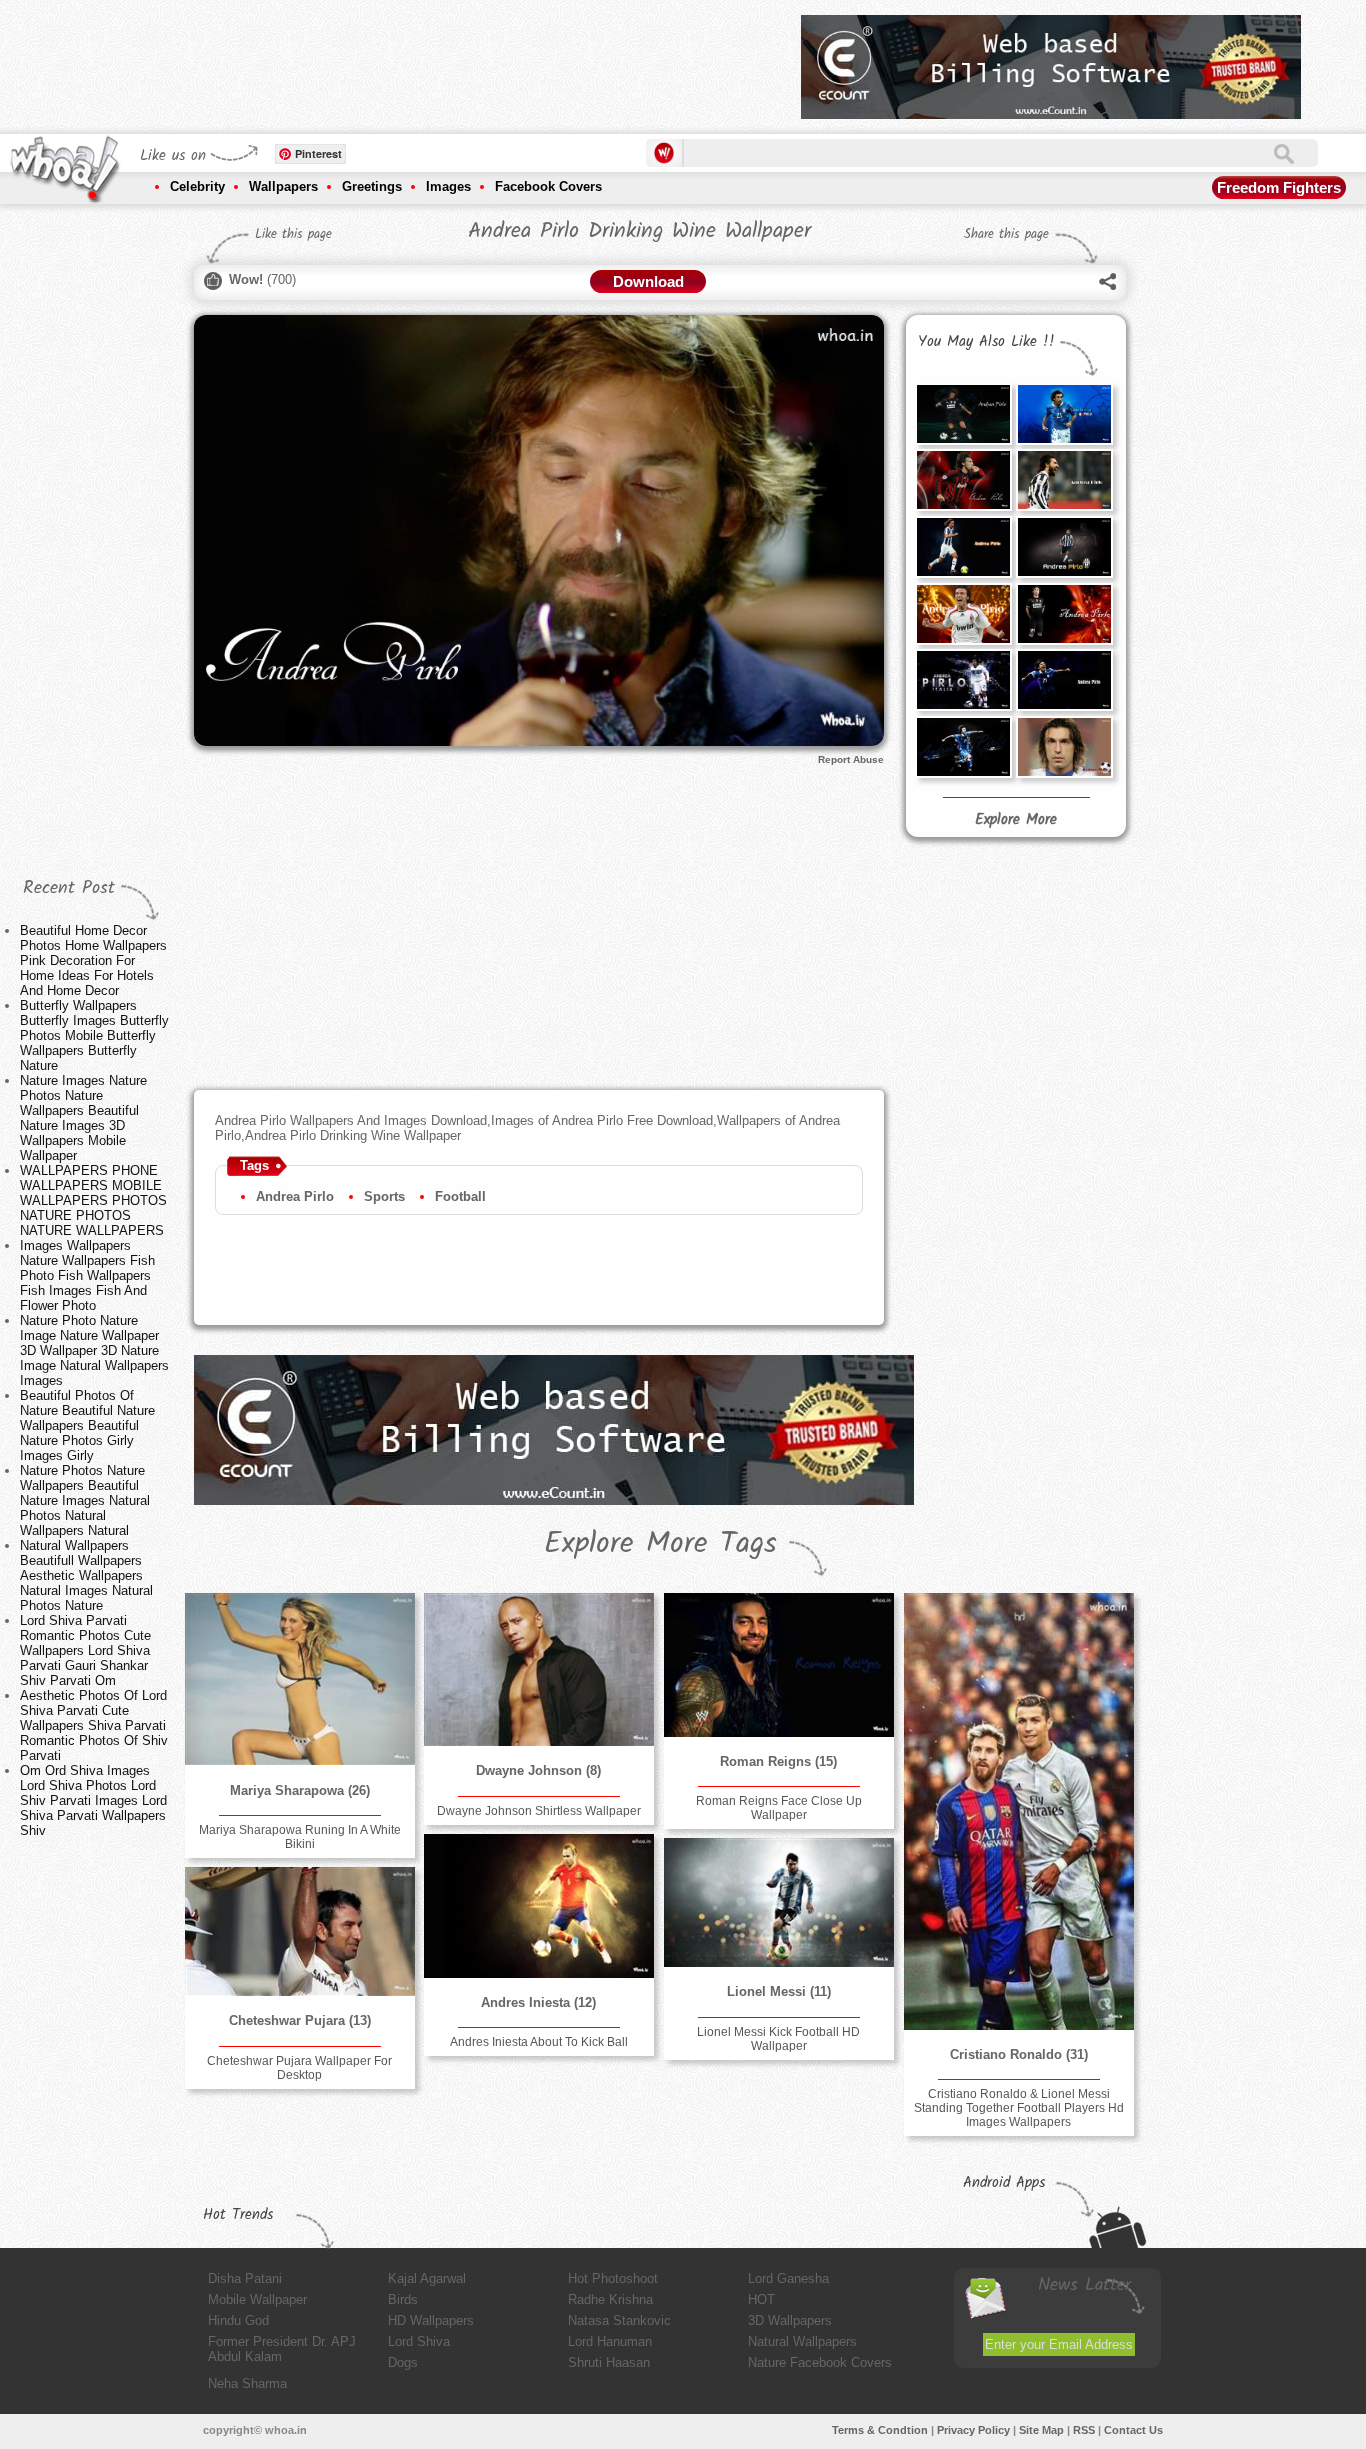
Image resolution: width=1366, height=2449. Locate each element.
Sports (384, 1196)
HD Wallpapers (431, 2320)
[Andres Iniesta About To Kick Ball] (539, 1906)
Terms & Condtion (880, 2430)
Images (448, 186)
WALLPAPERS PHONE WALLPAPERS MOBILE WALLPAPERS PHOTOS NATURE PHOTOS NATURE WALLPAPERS (93, 1200)
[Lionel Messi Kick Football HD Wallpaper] (779, 1902)
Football (460, 1196)
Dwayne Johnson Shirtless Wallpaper (539, 1811)
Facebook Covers (548, 186)
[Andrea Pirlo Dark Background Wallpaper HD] (963, 547)
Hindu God (238, 2320)
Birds (403, 2299)
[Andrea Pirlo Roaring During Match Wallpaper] (1064, 480)
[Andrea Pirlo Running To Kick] (1064, 547)
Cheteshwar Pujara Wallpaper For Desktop (299, 2068)
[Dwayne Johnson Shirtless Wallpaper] (539, 1669)
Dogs (403, 2362)
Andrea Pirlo (295, 1196)
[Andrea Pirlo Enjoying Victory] (963, 614)
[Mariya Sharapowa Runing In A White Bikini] (300, 1679)
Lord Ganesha (788, 2278)
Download (648, 281)
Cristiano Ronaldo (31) (1019, 2054)
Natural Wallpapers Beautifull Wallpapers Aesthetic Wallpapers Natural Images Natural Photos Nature (86, 1575)
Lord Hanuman (610, 2341)
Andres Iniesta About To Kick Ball (539, 2042)
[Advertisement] (422, 60)
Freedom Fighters (1279, 187)
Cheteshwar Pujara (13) (300, 2020)
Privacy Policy (973, 2430)
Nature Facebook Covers (820, 2362)
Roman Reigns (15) (778, 1761)
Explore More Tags (660, 1544)
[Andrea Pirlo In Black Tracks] (1064, 614)
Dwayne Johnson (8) (538, 1770)
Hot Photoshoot (613, 2278)
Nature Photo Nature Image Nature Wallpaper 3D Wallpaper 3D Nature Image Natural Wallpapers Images (94, 1350)
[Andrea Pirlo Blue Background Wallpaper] (1064, 414)
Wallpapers (283, 186)
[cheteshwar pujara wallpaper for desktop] (300, 1931)
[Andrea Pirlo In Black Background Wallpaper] (963, 747)
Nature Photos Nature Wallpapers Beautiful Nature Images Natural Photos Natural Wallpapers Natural (85, 1500)
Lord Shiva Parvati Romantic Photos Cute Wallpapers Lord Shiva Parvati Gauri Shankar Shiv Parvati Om (85, 1650)
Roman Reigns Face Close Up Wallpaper (779, 1808)
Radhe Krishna (610, 2299)
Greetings (372, 186)
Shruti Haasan (609, 2362)
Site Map (1041, 2430)
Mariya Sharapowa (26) (300, 1790)
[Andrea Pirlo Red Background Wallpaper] (963, 480)
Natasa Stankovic (619, 2320)
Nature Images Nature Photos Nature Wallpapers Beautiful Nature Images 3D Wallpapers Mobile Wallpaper (83, 1118)
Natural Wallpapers (802, 2341)
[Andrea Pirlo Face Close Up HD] (1064, 747)
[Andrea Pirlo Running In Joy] (1064, 680)
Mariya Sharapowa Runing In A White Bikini (300, 1837)
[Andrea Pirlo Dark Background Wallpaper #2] (963, 414)
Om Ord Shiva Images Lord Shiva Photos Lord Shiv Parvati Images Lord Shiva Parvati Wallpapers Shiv (93, 1800)
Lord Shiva (419, 2341)
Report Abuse (851, 759)
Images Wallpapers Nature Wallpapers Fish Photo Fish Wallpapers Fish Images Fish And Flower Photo (87, 1275)
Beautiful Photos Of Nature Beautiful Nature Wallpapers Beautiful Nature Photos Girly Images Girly (87, 1425)
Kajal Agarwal (427, 2278)
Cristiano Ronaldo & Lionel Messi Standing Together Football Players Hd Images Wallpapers (1019, 2108)
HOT (761, 2299)
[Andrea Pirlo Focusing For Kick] (963, 680)
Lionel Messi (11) (779, 1991)
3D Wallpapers (790, 2320)
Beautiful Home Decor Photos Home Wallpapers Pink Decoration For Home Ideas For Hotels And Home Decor (93, 960)
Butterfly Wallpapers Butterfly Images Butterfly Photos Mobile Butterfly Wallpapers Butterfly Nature (94, 1035)
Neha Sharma (247, 2383)
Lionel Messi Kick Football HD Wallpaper (778, 2039)
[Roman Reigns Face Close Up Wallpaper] (779, 1665)
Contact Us (1133, 2430)
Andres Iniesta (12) (538, 2002)
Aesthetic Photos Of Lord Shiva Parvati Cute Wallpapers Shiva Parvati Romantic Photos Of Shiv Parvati (94, 1725)
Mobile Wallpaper (257, 2299)
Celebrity (197, 186)
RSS (1084, 2430)
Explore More (1016, 820)
